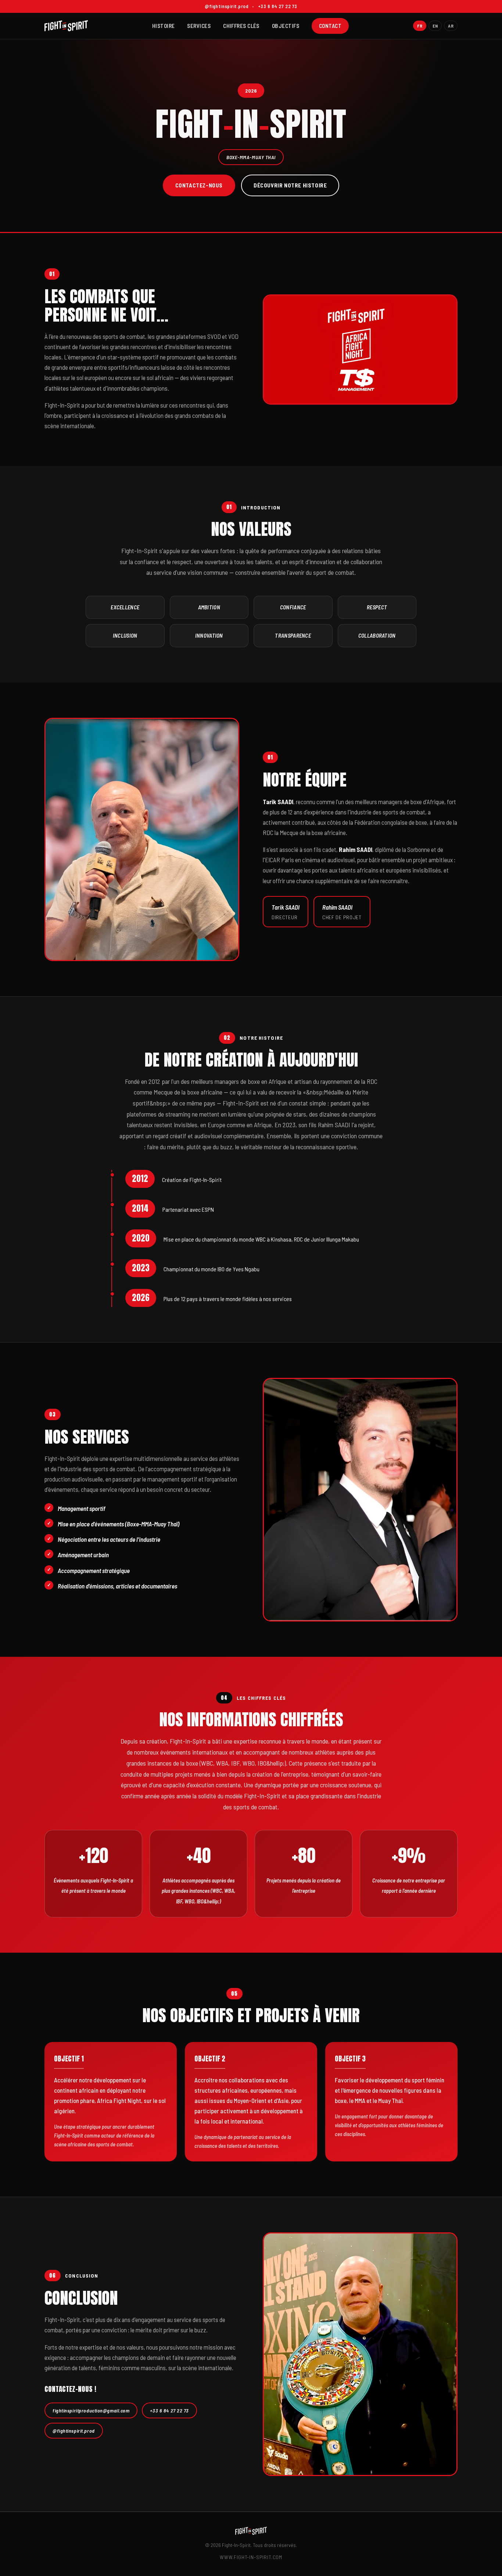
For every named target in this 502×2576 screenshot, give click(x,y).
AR (451, 26)
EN (435, 26)
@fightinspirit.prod (74, 2431)
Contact (330, 26)
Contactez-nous (199, 185)
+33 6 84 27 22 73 (169, 2410)
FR (420, 26)
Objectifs (286, 26)
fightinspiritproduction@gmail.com (91, 2410)
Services (199, 26)
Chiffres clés (241, 26)
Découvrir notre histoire (290, 185)
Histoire (164, 26)
